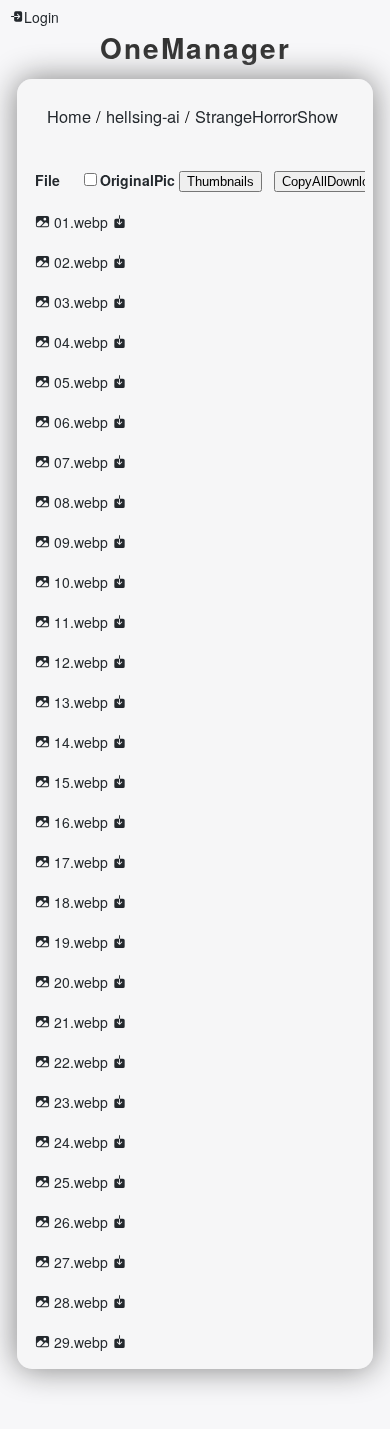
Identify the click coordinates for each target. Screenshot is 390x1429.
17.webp (81, 862)
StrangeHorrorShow (266, 116)
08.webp (81, 502)
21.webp (81, 1022)
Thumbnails (220, 181)
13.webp (81, 702)
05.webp (81, 382)
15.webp (81, 782)
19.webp (81, 942)
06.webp (81, 422)
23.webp (81, 1102)
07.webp (81, 462)
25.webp (81, 1182)
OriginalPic (137, 180)
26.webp (81, 1222)
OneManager (195, 47)
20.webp (81, 982)
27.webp (81, 1262)
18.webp (81, 902)
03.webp (81, 302)
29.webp (81, 1342)
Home (69, 116)
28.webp (81, 1302)
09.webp (81, 542)
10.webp (81, 582)
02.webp (81, 262)
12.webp (81, 662)
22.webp (81, 1062)
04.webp (81, 342)
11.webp (81, 622)
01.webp (81, 222)
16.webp (81, 822)
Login (41, 17)
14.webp (81, 742)
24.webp (81, 1142)
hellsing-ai (143, 116)
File (47, 180)
